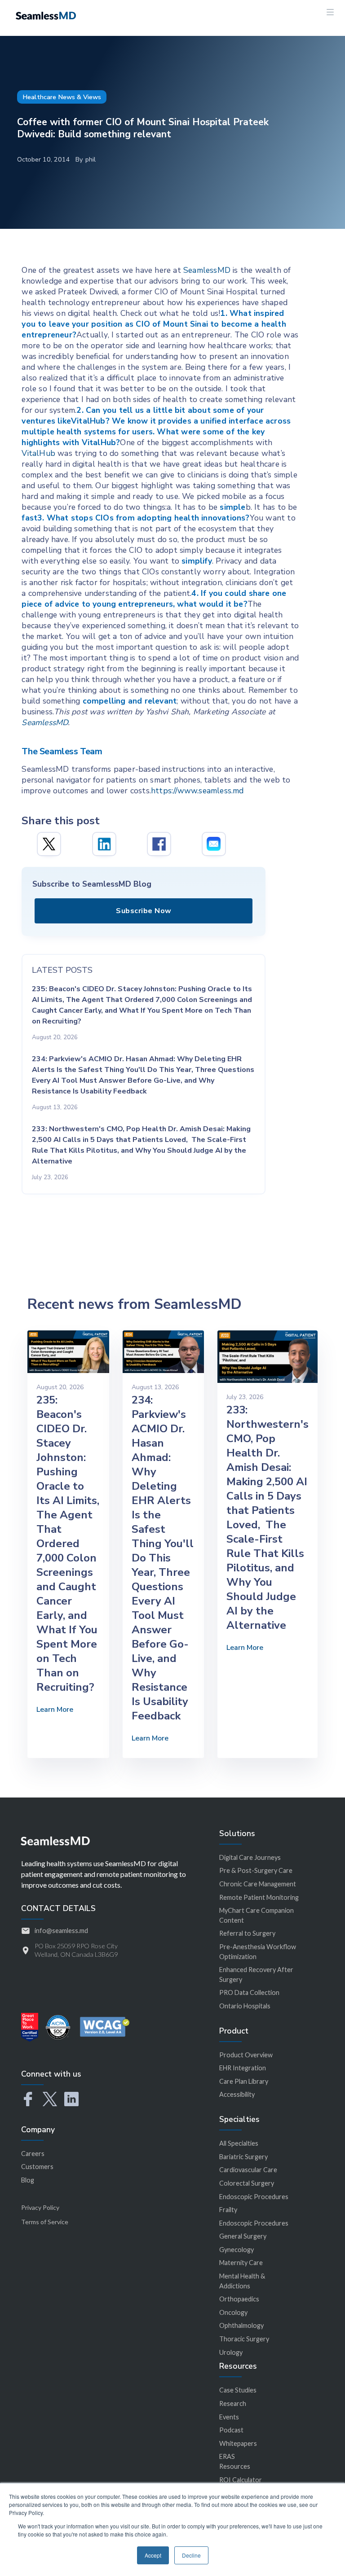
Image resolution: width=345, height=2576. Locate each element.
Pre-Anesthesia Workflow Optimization (258, 1952)
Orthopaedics (239, 2299)
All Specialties (239, 2143)
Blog (28, 2180)
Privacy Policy (40, 2207)
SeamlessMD (207, 270)
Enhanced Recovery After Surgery (256, 1975)
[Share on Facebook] (159, 844)
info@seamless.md (61, 1931)
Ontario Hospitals (245, 2006)
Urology (231, 2352)
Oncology (233, 2312)
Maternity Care (241, 2263)
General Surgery (243, 2236)
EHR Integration (243, 2068)
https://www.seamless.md (197, 791)
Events (229, 2417)
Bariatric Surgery (243, 2157)
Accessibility (237, 2094)
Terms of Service (45, 2222)
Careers (33, 2154)
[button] (330, 18)
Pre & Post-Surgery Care (256, 1870)
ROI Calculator (241, 2480)
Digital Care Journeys (250, 1857)
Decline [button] (191, 2555)
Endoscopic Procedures (254, 2197)
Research (233, 2403)
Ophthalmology (241, 2325)
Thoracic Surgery (244, 2339)
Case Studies (238, 2390)
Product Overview (246, 2055)
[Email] (214, 844)
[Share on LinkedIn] (104, 844)
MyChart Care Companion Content (257, 1915)
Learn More (55, 1710)
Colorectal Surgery (247, 2183)
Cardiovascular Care (248, 2170)
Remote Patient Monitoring (259, 1897)
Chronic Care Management (258, 1884)
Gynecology (237, 2250)
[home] (46, 15)
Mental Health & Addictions (242, 2281)
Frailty (228, 2210)
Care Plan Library (244, 2081)
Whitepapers (238, 2443)
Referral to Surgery (247, 1933)
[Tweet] (49, 844)
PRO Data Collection (249, 1992)
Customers (37, 2167)
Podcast (231, 2430)
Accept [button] (153, 2555)
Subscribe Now (144, 911)
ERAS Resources (235, 2461)
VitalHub (38, 453)
